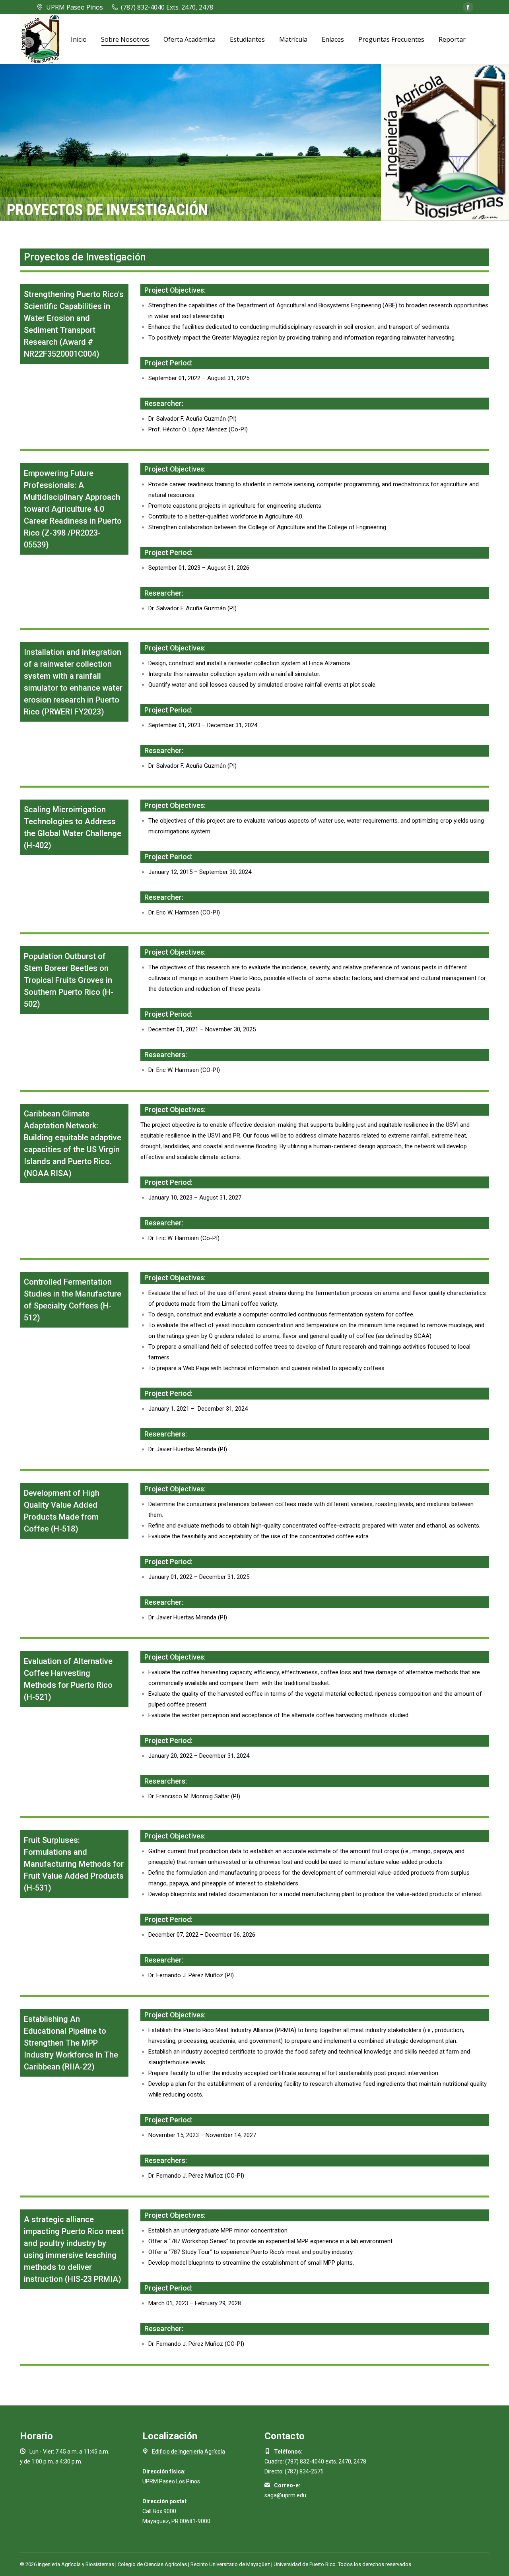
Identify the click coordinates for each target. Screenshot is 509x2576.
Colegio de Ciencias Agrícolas (152, 2564)
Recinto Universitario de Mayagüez (230, 2564)
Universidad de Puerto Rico (305, 2564)
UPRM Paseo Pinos (75, 7)
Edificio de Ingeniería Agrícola (188, 2452)
